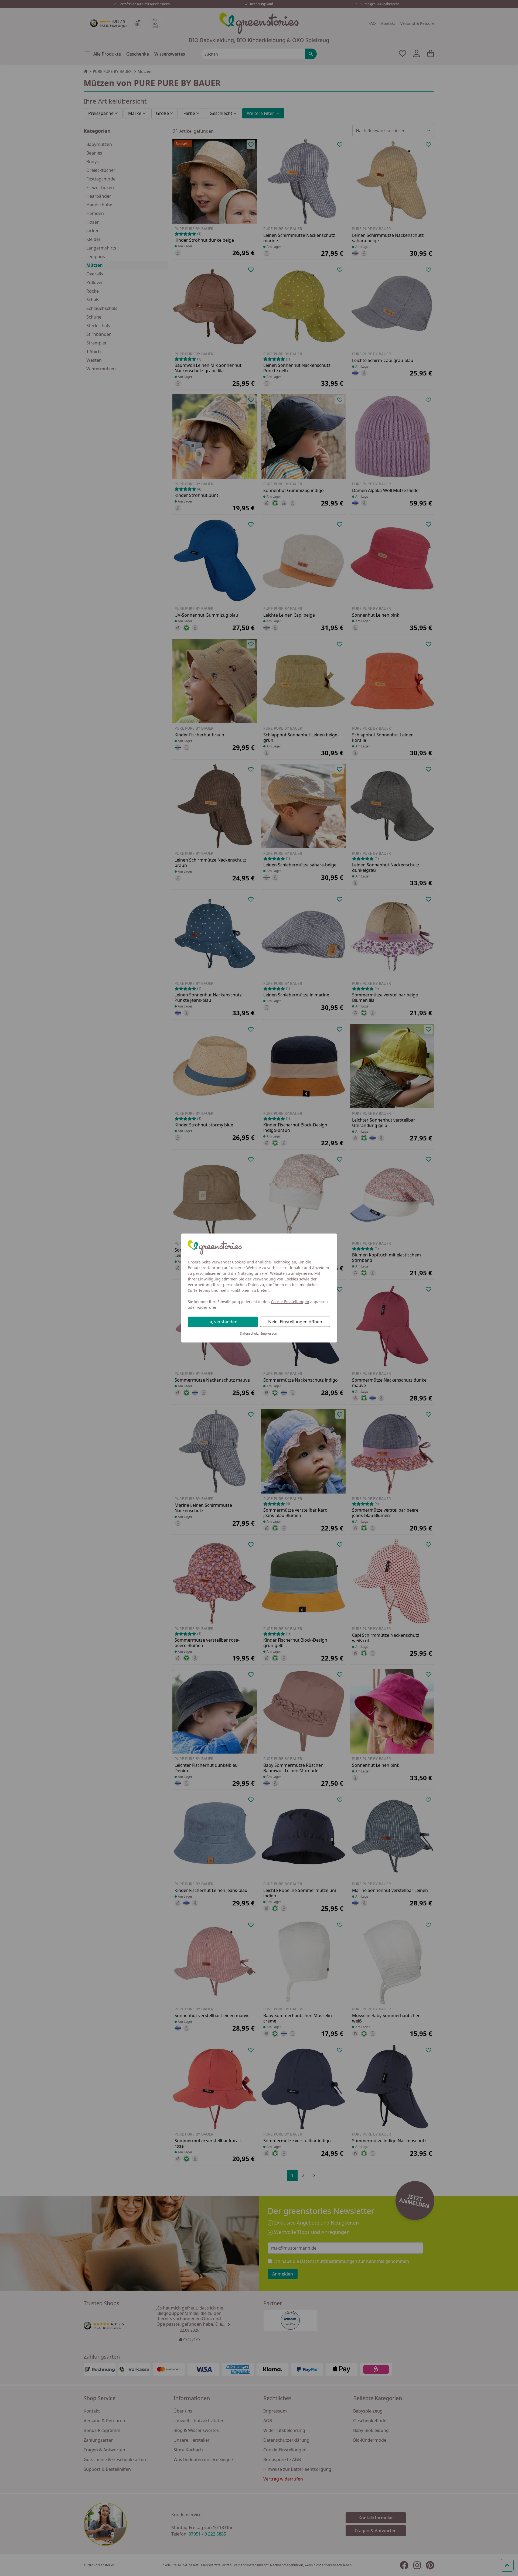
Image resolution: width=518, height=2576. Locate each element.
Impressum (270, 1333)
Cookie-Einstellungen (290, 1302)
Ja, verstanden (223, 1322)
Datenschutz (249, 1333)
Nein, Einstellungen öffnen (295, 1322)
